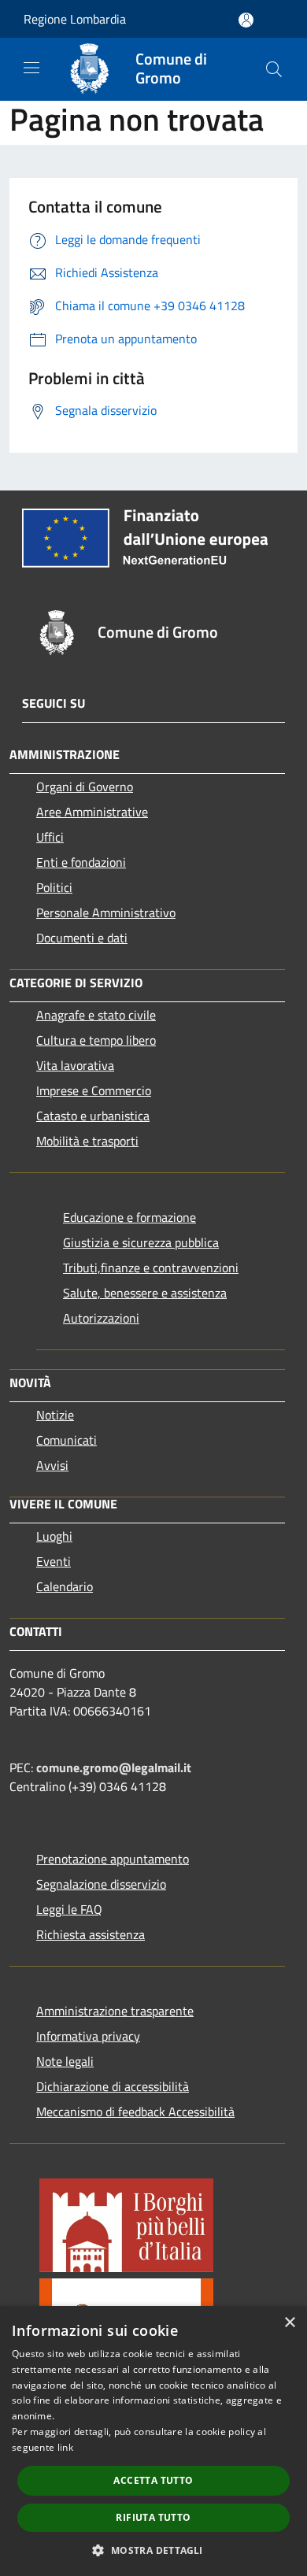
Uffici (50, 837)
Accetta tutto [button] (153, 2480)
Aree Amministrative (92, 812)
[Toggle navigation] (31, 68)
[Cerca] (274, 69)
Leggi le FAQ (69, 1909)
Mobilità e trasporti (87, 1141)
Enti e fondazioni (81, 862)
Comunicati (67, 1440)
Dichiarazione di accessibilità (113, 2086)
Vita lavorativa (75, 1065)
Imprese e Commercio (94, 1090)
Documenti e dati (82, 938)
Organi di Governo (85, 786)
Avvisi (52, 1465)
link (65, 2447)
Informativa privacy (88, 2036)
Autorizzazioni (101, 1318)
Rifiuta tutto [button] (153, 2517)
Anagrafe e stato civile (96, 1015)
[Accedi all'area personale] (246, 20)
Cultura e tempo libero (96, 1040)
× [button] (289, 2323)
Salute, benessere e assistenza (145, 1293)
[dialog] (153, 2441)
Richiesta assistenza (91, 1934)
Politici (54, 887)
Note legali (65, 2061)
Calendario (65, 1586)
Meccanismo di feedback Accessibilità (135, 2112)
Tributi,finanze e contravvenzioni (151, 1268)
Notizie (55, 1415)
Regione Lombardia (75, 19)
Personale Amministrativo (106, 912)
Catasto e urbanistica (93, 1116)
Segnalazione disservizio (101, 1884)
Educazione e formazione (129, 1217)
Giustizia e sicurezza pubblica (141, 1242)
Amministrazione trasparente (115, 2011)
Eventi (54, 1561)
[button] (153, 2550)
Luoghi (54, 1536)
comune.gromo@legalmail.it (114, 1767)
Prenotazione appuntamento (113, 1859)
